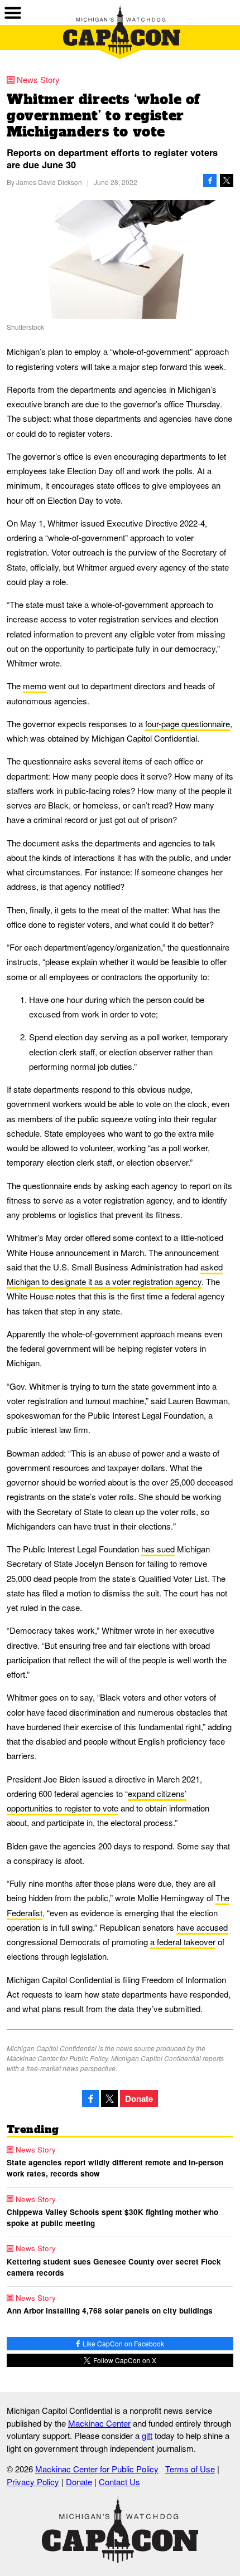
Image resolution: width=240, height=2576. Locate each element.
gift (147, 2435)
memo (35, 686)
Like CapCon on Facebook (123, 2343)
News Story (38, 79)
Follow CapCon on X (124, 2360)
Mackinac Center (99, 2423)
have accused (202, 1927)
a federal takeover (183, 1942)
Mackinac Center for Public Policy (97, 2469)
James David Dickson (49, 182)
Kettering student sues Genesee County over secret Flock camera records (114, 2267)
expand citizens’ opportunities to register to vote (97, 1801)
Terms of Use (190, 2469)
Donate (139, 2098)
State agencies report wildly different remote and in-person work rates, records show (115, 2168)
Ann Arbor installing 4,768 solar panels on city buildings (110, 2310)
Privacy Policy (33, 2482)
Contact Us (119, 2482)
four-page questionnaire (188, 724)
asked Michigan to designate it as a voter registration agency (115, 1274)
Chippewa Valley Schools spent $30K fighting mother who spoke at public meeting (112, 2217)
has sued (158, 1549)
